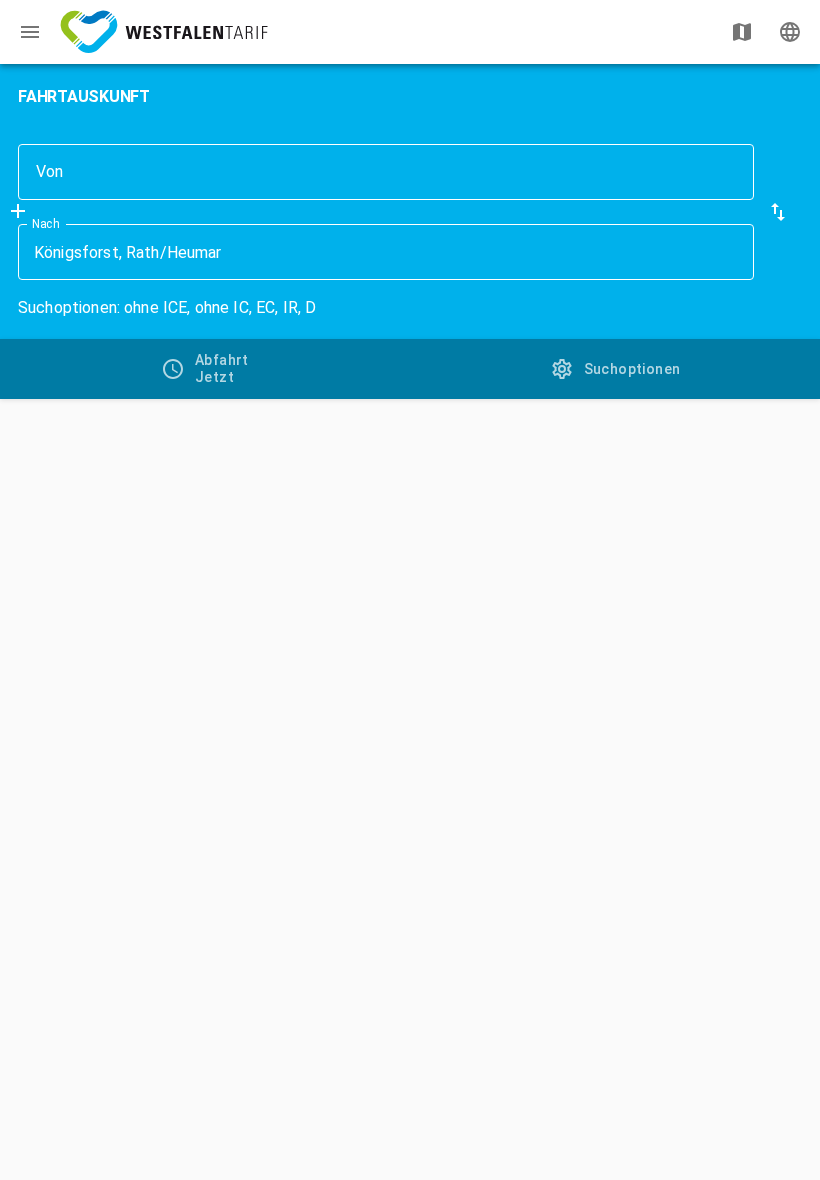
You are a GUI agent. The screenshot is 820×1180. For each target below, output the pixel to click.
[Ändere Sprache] (790, 32)
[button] (778, 212)
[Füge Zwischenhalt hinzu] (18, 211)
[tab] (205, 369)
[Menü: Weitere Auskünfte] (30, 32)
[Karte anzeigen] (742, 32)
